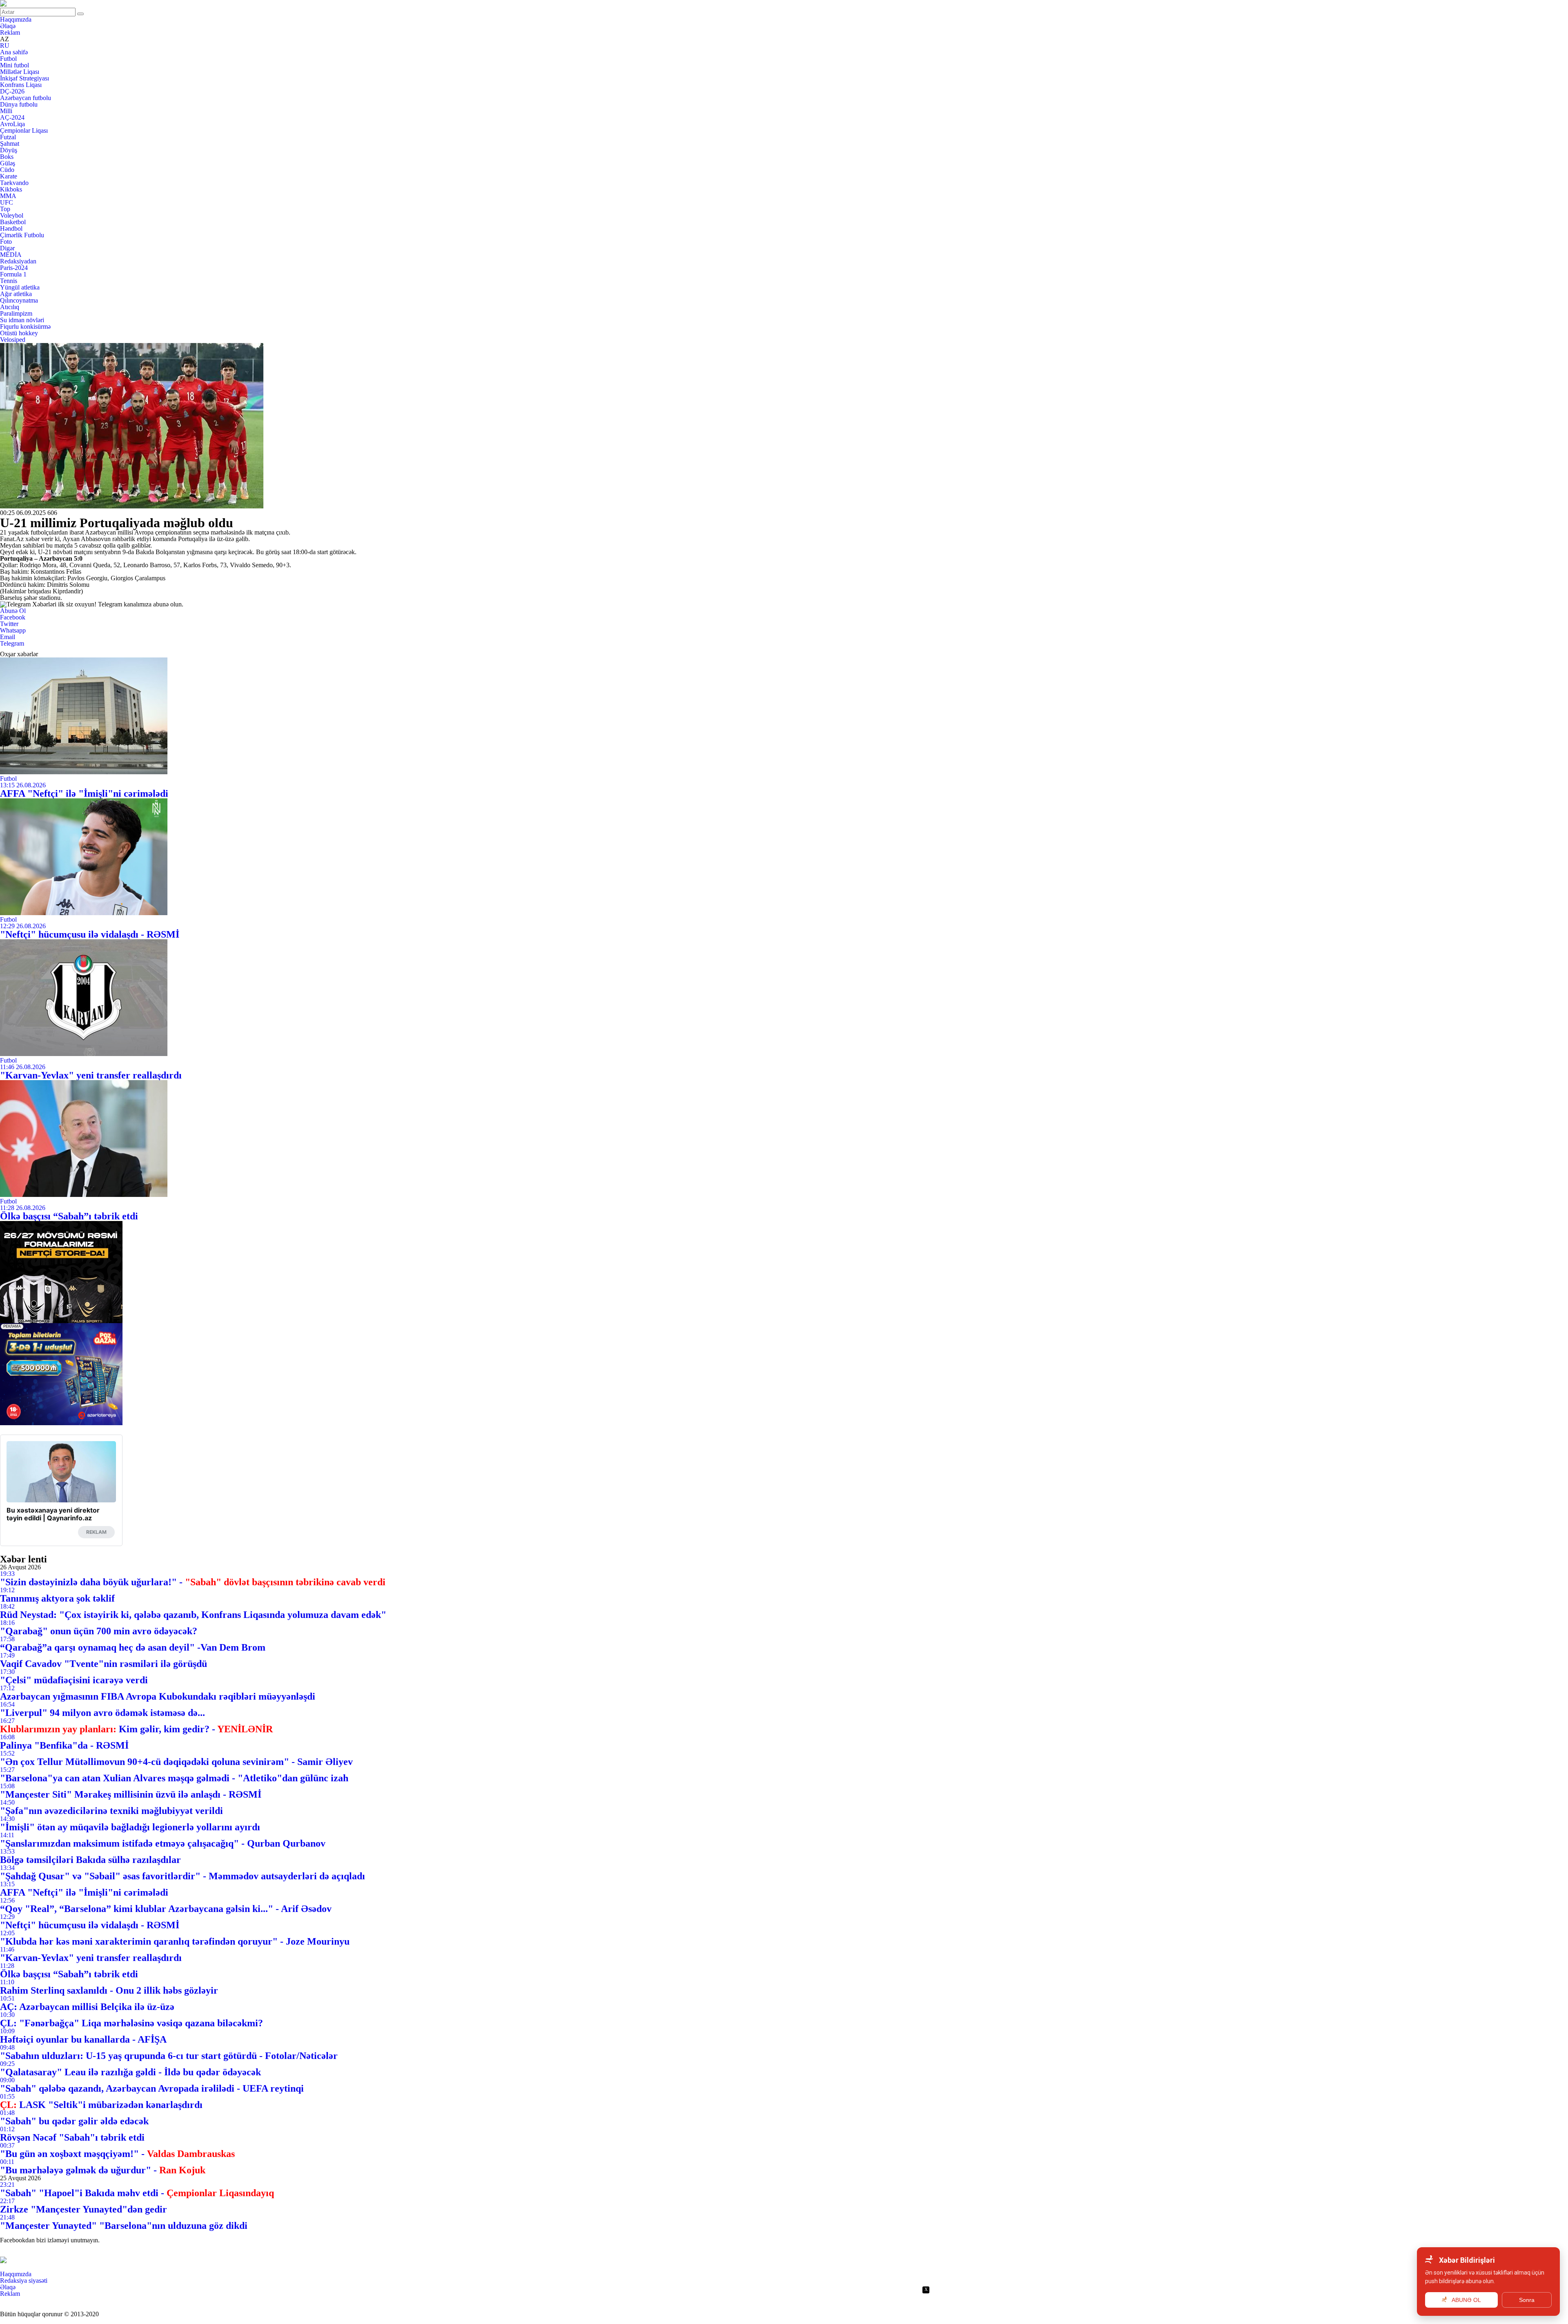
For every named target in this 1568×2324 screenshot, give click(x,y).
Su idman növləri (22, 320)
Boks (7, 157)
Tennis (9, 281)
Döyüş (9, 150)
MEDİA (11, 255)
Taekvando (14, 183)
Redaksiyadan (18, 261)
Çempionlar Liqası (24, 130)
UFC (7, 202)
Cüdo (7, 170)
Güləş (8, 163)
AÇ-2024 (12, 117)
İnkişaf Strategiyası (24, 78)
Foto (6, 242)
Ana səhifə (14, 52)
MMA (8, 196)
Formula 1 (13, 274)
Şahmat (10, 144)
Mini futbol (14, 65)
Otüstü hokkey (19, 333)
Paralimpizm (16, 313)
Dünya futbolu (19, 104)
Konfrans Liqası (21, 85)
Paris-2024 (14, 268)
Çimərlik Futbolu (22, 235)
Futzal (8, 137)
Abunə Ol (13, 611)
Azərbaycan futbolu (26, 98)
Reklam (10, 32)
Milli (6, 111)
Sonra (1527, 2300)
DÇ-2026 (12, 91)
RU (5, 46)
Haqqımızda (16, 19)
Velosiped (13, 340)
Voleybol (12, 215)
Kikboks (11, 189)
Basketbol (13, 222)
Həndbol (11, 228)
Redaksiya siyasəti (24, 2281)
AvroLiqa (12, 124)
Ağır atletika (16, 294)
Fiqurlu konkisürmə (25, 326)
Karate (9, 176)
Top (5, 209)
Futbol (8, 59)
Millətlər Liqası (20, 72)
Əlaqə (8, 26)
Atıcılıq (10, 307)
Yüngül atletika (20, 287)
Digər (7, 248)
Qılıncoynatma (19, 300)
